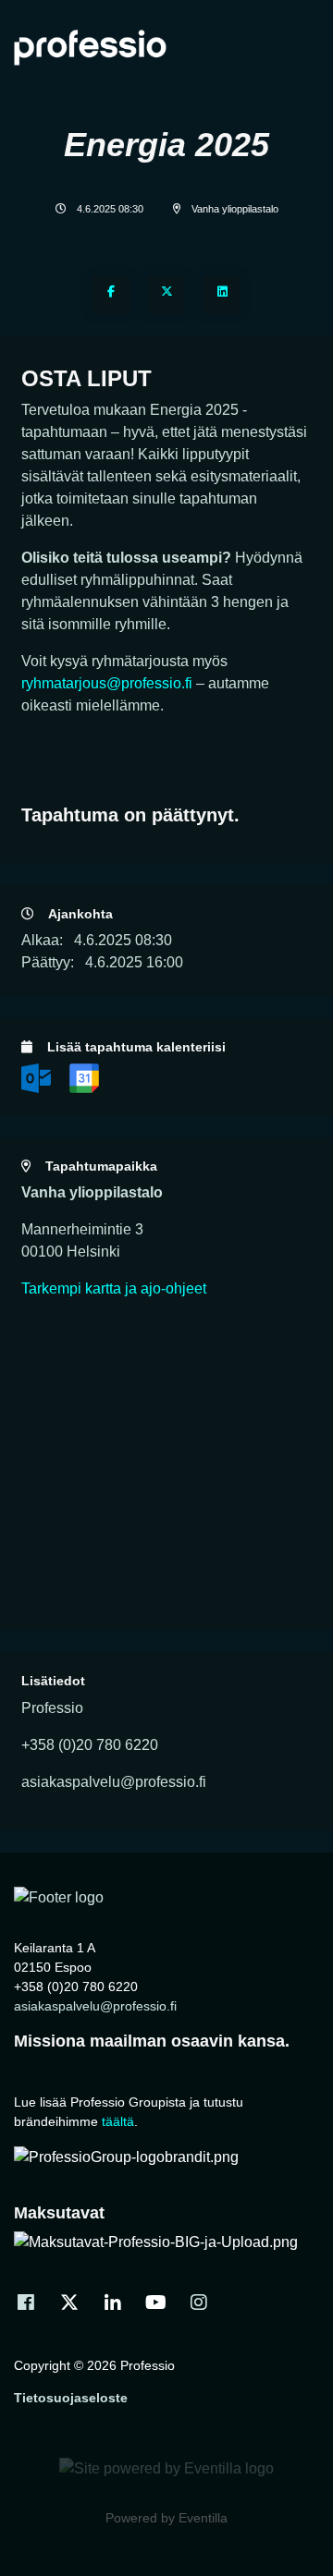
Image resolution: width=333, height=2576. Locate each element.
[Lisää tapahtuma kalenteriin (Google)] (84, 1077)
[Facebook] (111, 295)
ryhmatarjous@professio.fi (107, 683)
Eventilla (203, 2518)
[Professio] (59, 1896)
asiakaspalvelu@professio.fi (95, 2006)
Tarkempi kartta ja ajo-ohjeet (114, 1288)
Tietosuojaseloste (71, 2398)
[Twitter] (166, 295)
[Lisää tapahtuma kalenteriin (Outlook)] (38, 1077)
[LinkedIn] (222, 295)
